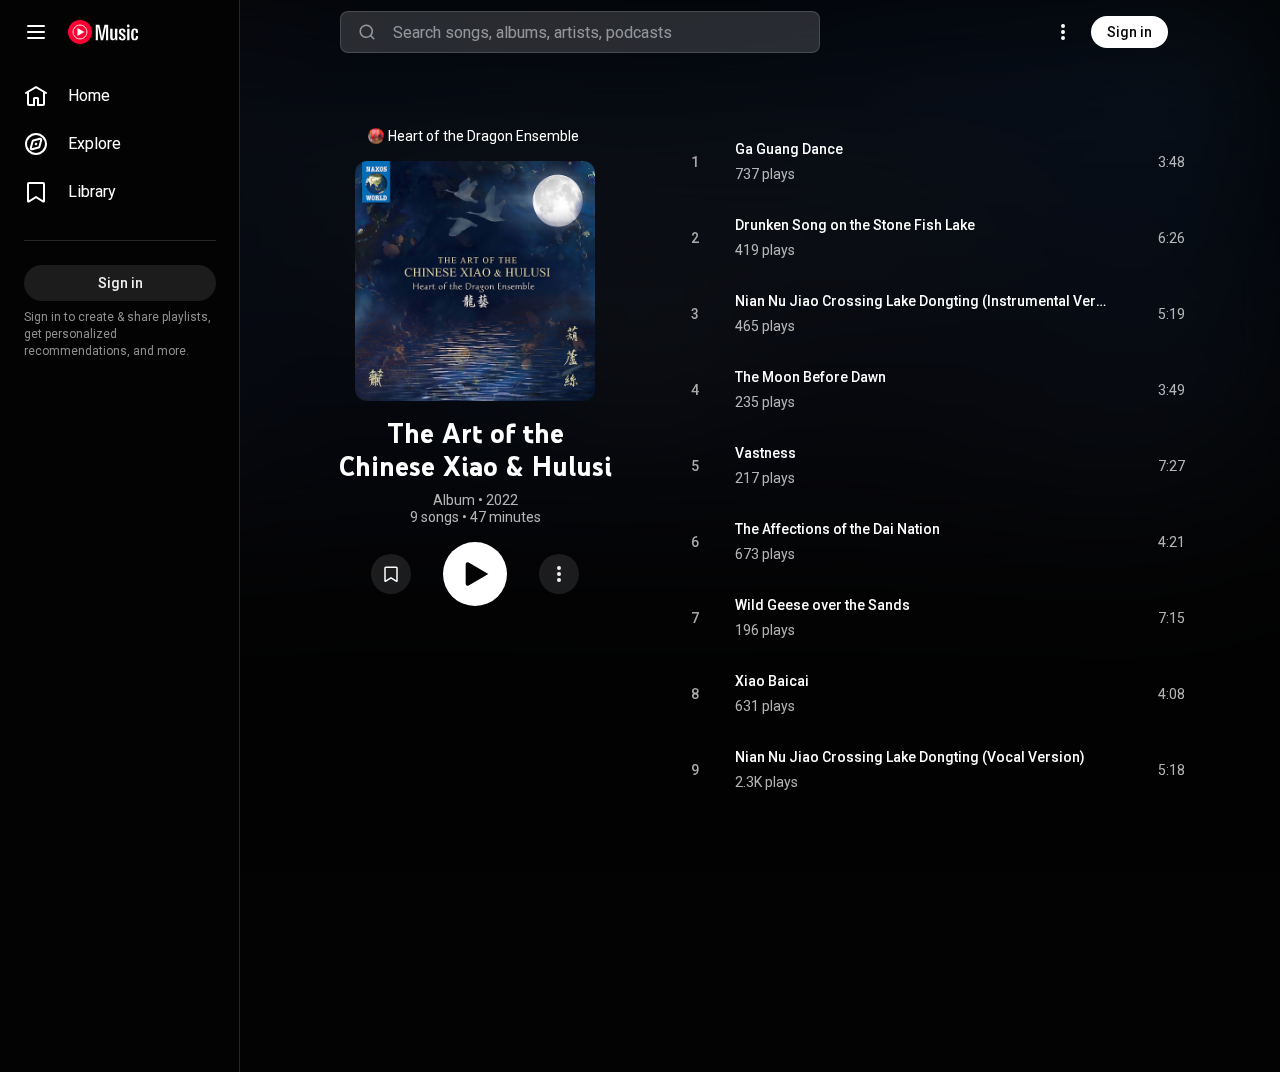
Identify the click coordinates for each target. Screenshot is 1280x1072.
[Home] (103, 32)
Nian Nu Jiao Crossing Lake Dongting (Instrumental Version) (923, 301)
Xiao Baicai (772, 681)
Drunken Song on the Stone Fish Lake (855, 225)
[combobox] (606, 32)
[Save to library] (391, 574)
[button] (391, 574)
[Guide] (36, 32)
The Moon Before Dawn (810, 377)
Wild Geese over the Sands (822, 605)
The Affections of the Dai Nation (837, 529)
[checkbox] (1171, 162)
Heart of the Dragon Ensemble (483, 136)
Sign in (1129, 32)
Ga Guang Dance (789, 149)
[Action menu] (559, 574)
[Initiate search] (367, 32)
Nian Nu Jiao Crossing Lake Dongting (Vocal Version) (910, 757)
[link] (120, 96)
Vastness (765, 453)
